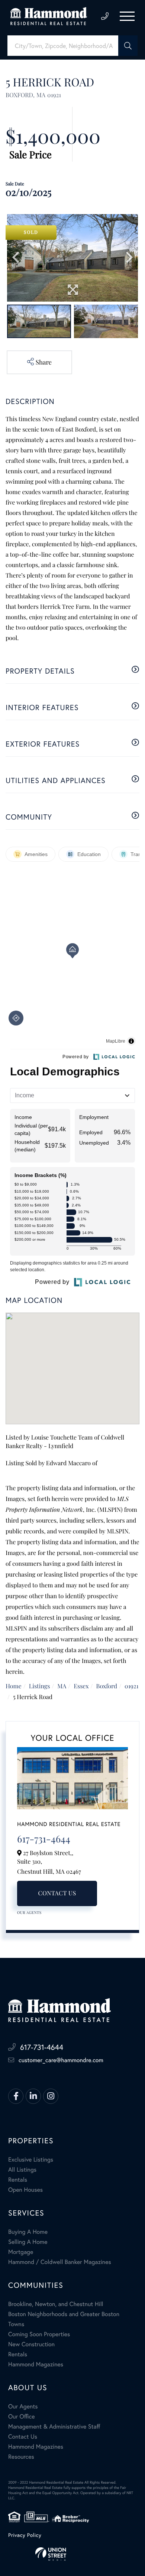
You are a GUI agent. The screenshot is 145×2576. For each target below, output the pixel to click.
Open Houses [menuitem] (25, 2190)
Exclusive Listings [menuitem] (31, 2160)
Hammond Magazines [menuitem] (36, 2364)
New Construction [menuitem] (31, 2344)
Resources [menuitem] (21, 2457)
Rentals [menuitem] (18, 2180)
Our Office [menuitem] (22, 2416)
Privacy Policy (25, 2535)
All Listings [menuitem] (22, 2170)
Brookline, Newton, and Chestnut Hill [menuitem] (56, 2304)
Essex (81, 1686)
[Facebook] (16, 2096)
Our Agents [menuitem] (23, 2406)
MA (62, 1686)
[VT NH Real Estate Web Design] (72, 2554)
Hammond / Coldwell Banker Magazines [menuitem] (60, 2262)
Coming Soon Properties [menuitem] (39, 2334)
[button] (128, 46)
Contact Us (57, 1893)
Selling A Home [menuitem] (28, 2242)
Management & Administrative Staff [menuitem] (54, 2426)
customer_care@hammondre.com (61, 2060)
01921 (131, 1686)
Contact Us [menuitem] (23, 2437)
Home (14, 1686)
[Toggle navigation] (127, 16)
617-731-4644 (105, 16)
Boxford (107, 1686)
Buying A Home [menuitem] (28, 2232)
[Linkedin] (33, 2096)
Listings (40, 1686)
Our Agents (29, 1912)
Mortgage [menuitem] (21, 2252)
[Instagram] (51, 2096)
